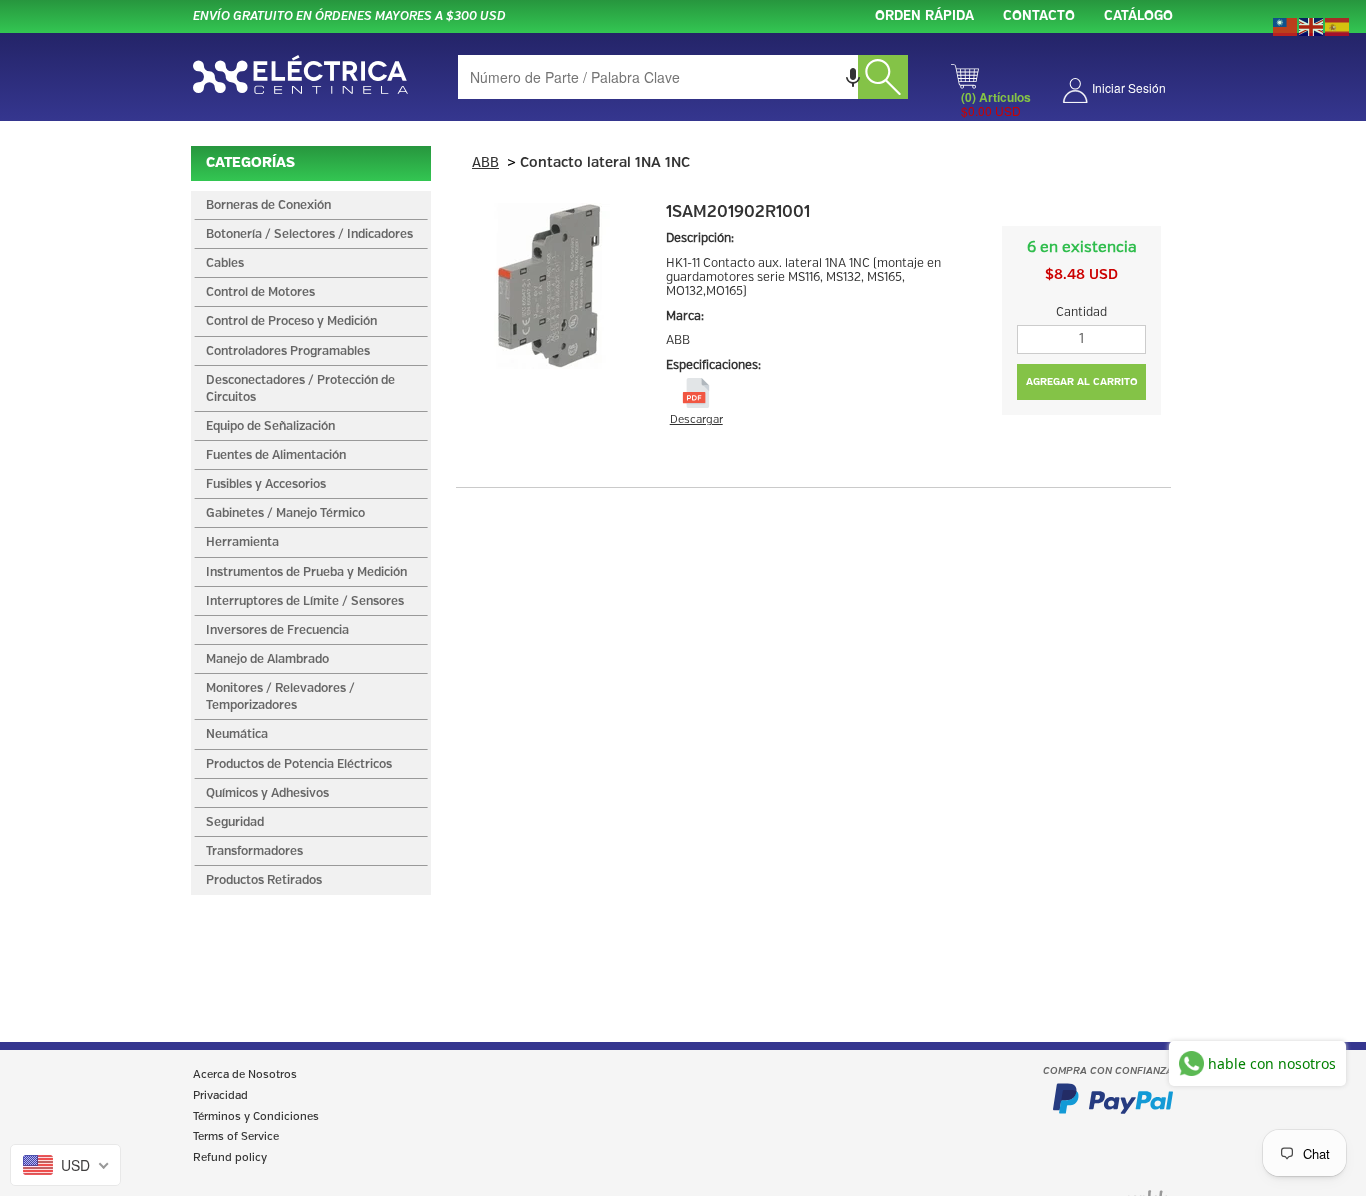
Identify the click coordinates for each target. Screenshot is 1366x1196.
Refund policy (230, 1158)
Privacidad (220, 1096)
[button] (853, 77)
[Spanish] (1338, 25)
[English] (1312, 25)
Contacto (1039, 16)
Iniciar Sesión (1129, 87)
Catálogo (1138, 16)
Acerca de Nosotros (245, 1075)
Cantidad (1081, 312)
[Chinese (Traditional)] (1286, 25)
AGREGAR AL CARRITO (1082, 382)
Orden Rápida (924, 16)
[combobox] (683, 77)
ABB (485, 163)
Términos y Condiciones (256, 1117)
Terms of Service (236, 1137)
